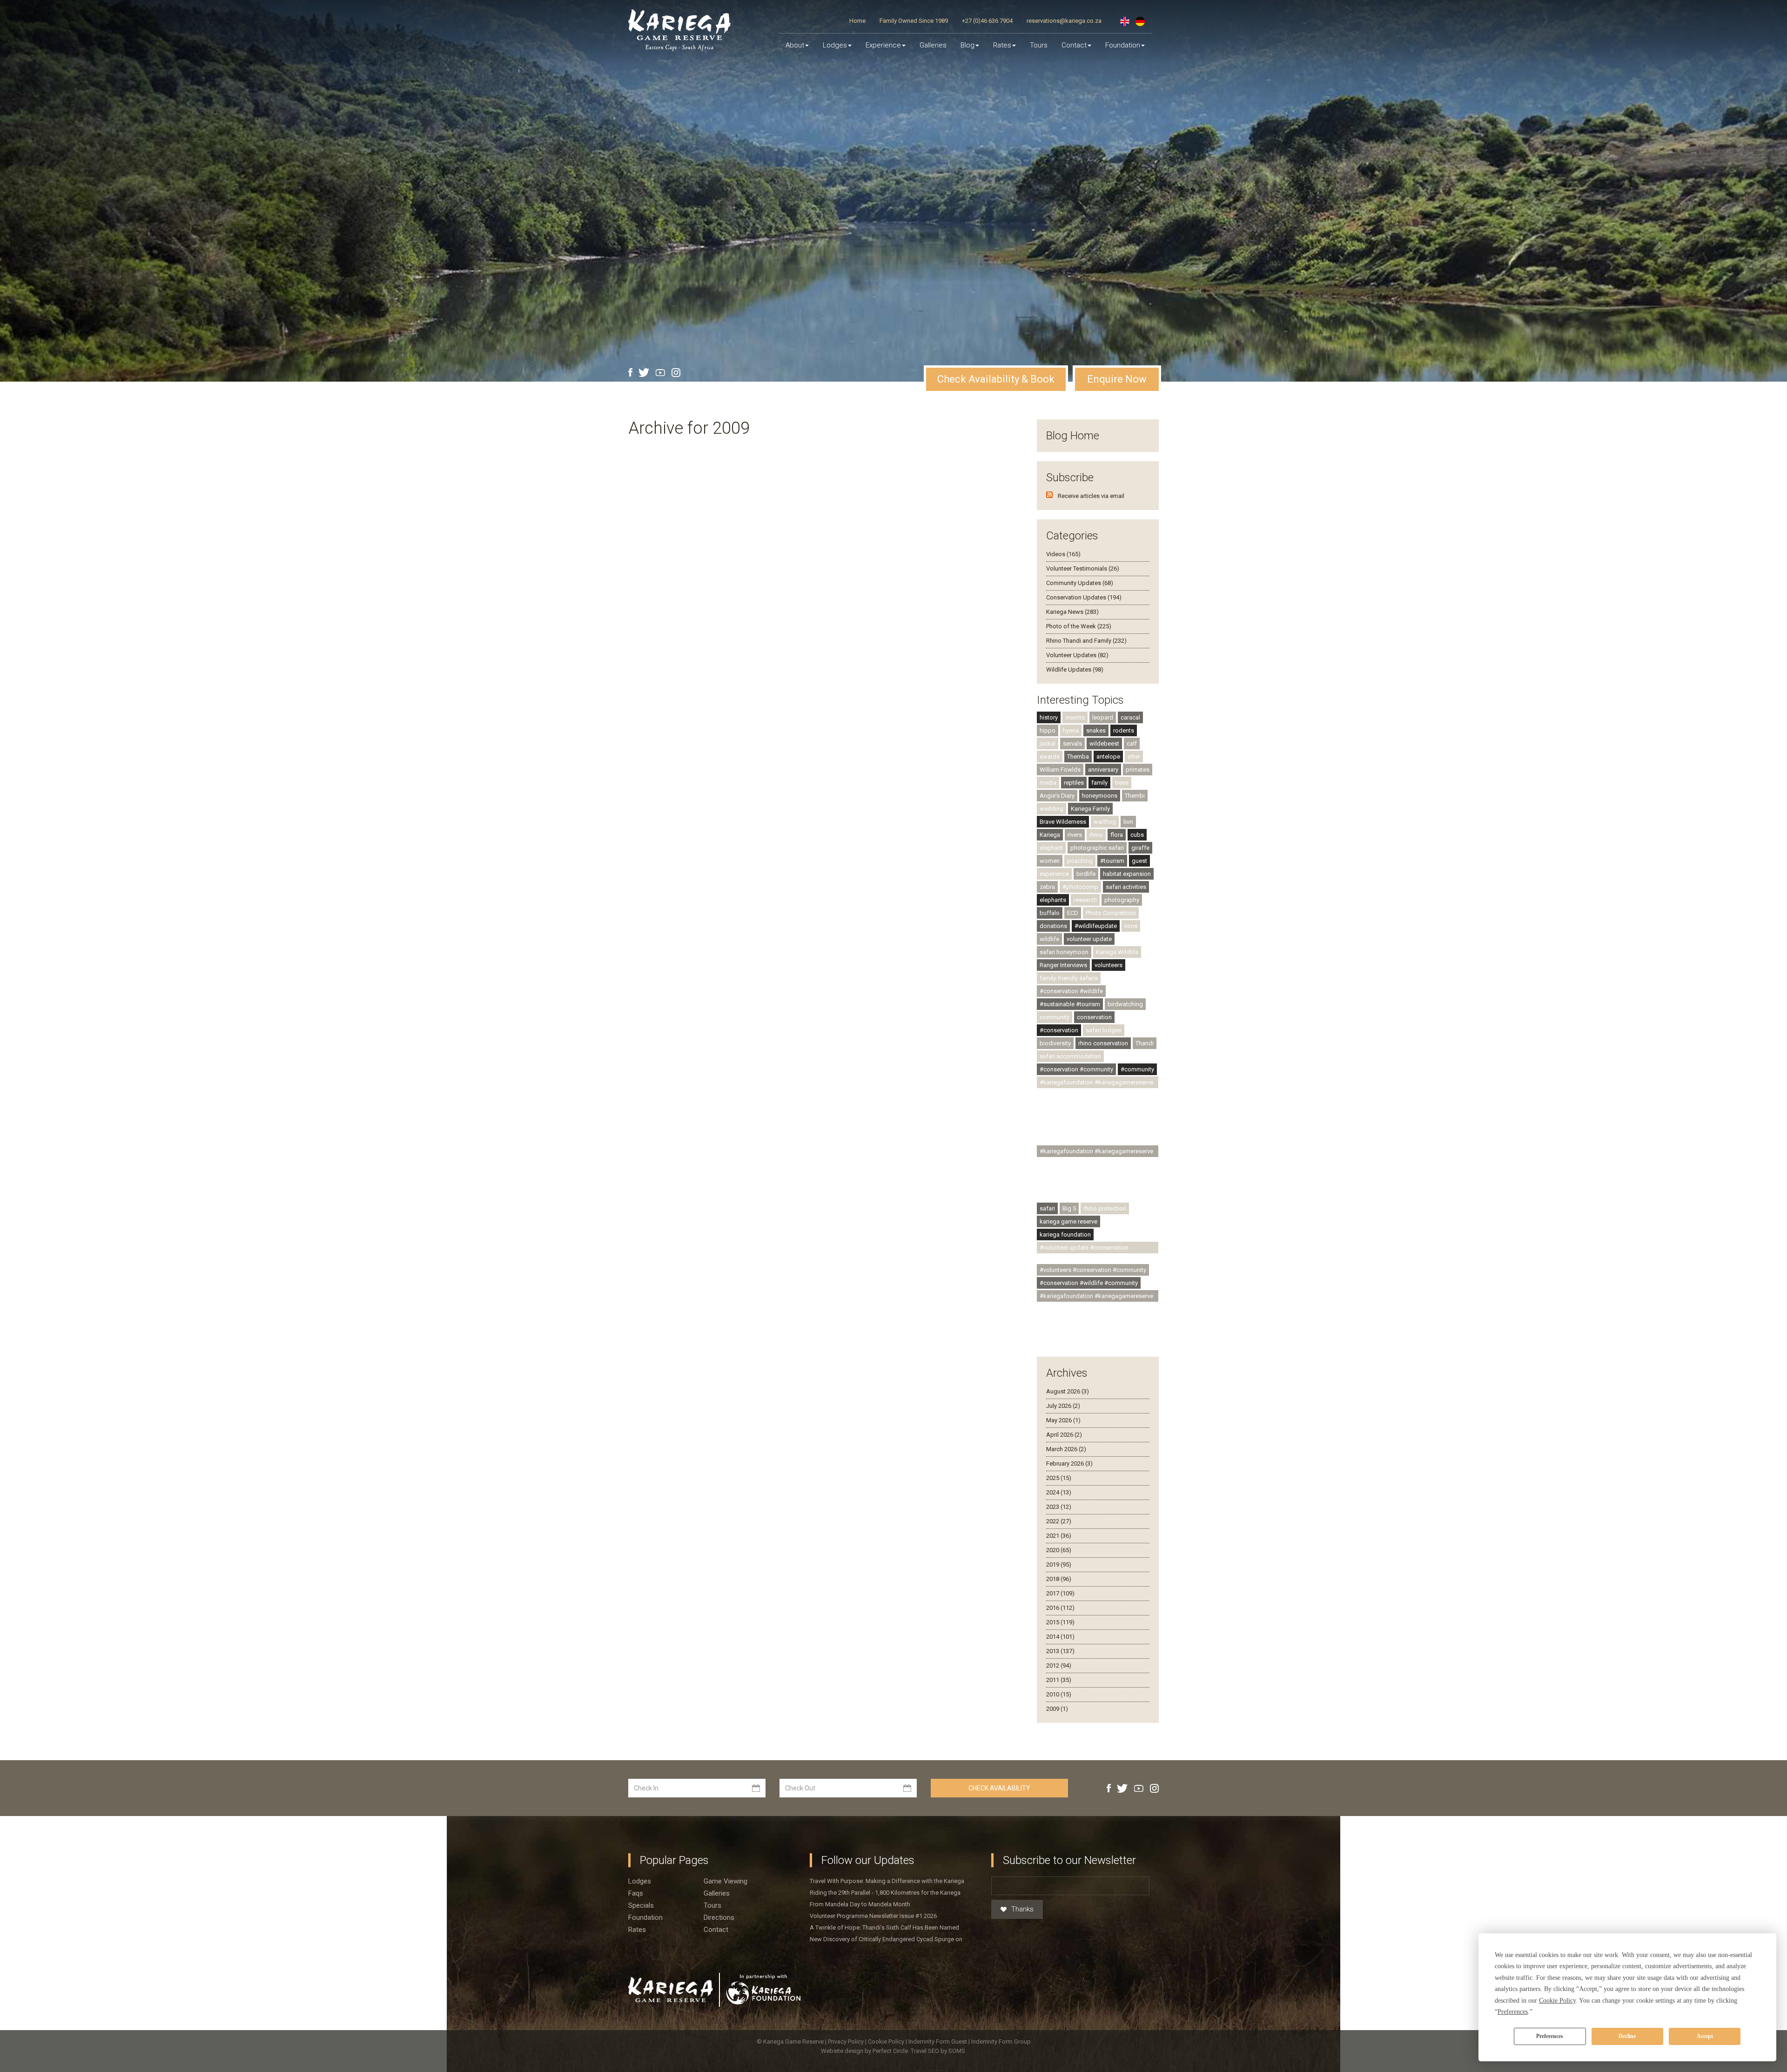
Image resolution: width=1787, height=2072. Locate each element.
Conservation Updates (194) (1084, 597)
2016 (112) (1060, 1608)
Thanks (1022, 1909)
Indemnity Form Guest (938, 2042)
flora (1117, 835)
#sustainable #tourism (1070, 1004)
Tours (1039, 45)
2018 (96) (1059, 1579)
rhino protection (1105, 1208)
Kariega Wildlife (1117, 952)
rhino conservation (1103, 1043)
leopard (1103, 717)
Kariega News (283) (1072, 612)
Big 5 (1069, 1208)
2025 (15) (1059, 1478)
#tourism (1112, 861)
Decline (1627, 2036)
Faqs (636, 1893)
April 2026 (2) (1064, 1435)
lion (1128, 822)
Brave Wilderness (1063, 822)
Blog (967, 45)
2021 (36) (1059, 1536)
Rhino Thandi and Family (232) (1086, 641)
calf (1132, 743)
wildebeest (1104, 743)
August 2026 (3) (1068, 1391)
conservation (1094, 1017)
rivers (1075, 835)
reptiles (1074, 783)
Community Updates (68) (1080, 583)
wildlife (1049, 939)
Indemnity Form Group (1001, 2042)
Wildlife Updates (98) (1075, 669)
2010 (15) (1059, 1694)
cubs (1137, 835)
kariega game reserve (1068, 1221)
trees (1122, 783)
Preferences (1550, 2036)
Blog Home (1073, 436)
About (795, 45)
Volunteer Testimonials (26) (1083, 568)
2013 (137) (1060, 1651)
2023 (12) (1059, 1507)
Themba (1078, 757)
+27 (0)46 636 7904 (987, 21)
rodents (1124, 730)
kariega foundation (1065, 1234)
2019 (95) (1059, 1564)
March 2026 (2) (1066, 1449)
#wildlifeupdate (1096, 926)
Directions (719, 1917)
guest (1139, 861)
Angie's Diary (1057, 796)
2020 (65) (1059, 1550)
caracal (1130, 717)
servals (1072, 743)
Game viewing (726, 1881)
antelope (1108, 757)
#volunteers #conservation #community (1093, 1270)
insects (1075, 717)
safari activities (1126, 887)
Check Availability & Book (996, 379)
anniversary (1103, 770)
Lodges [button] (835, 45)
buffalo (1050, 913)
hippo (1048, 730)
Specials (641, 1905)
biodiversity (1055, 1043)
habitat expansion (1127, 874)
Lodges (640, 1881)
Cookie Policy (887, 2042)
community (1055, 1017)
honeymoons (1100, 796)
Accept (1705, 2036)
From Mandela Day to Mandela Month (860, 1904)
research (1085, 900)
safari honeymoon (1064, 952)
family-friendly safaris (1069, 978)
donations (1053, 926)
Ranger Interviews (1063, 965)
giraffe (1140, 848)
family (1099, 783)
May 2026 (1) (1063, 1420)
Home (857, 21)
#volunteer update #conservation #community (1084, 1249)
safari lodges (1104, 1030)
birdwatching (1125, 1004)
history (1049, 717)
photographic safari (1097, 848)
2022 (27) (1059, 1521)
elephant (1051, 848)
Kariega (1050, 835)
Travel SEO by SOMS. (939, 2051)
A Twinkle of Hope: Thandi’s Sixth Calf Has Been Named (884, 1927)
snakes (1096, 730)
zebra (1047, 887)
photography (1122, 900)
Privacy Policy (846, 2042)
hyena (1071, 730)
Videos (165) (1063, 554)
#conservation (1059, 1030)
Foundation (1123, 45)
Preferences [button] (1513, 2012)
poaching (1080, 861)
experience (1054, 874)
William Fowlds (1060, 770)
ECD (1073, 913)
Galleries (933, 45)
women (1050, 861)
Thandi (1145, 1043)
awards (1050, 757)
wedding (1051, 809)
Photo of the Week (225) (1079, 626)
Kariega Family (1090, 809)
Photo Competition (1111, 913)
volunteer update (1089, 939)
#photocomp (1080, 887)
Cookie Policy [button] (1557, 2001)
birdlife (1086, 874)
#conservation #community (1076, 1069)
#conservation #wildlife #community (1089, 1283)
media (1048, 783)
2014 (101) (1060, 1637)
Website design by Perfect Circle (864, 2051)
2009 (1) (1057, 1709)
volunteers (1108, 965)
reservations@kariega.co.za (1064, 21)
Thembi (1135, 796)
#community (1137, 1069)
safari (1047, 1208)
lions (1131, 926)
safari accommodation (1070, 1056)
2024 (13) (1059, 1492)
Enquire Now (1117, 379)
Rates (1002, 45)
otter (1134, 757)
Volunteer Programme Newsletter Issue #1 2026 (873, 1916)
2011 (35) (1059, 1680)
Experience (883, 45)
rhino (1096, 835)
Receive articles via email (1091, 496)
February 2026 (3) (1069, 1463)
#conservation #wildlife (1071, 991)
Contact (1074, 45)
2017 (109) (1060, 1593)
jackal (1048, 743)
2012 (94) (1059, 1665)
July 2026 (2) (1063, 1406)
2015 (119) (1060, 1622)
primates (1138, 770)
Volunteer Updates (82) (1077, 655)
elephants (1053, 900)
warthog (1105, 822)
